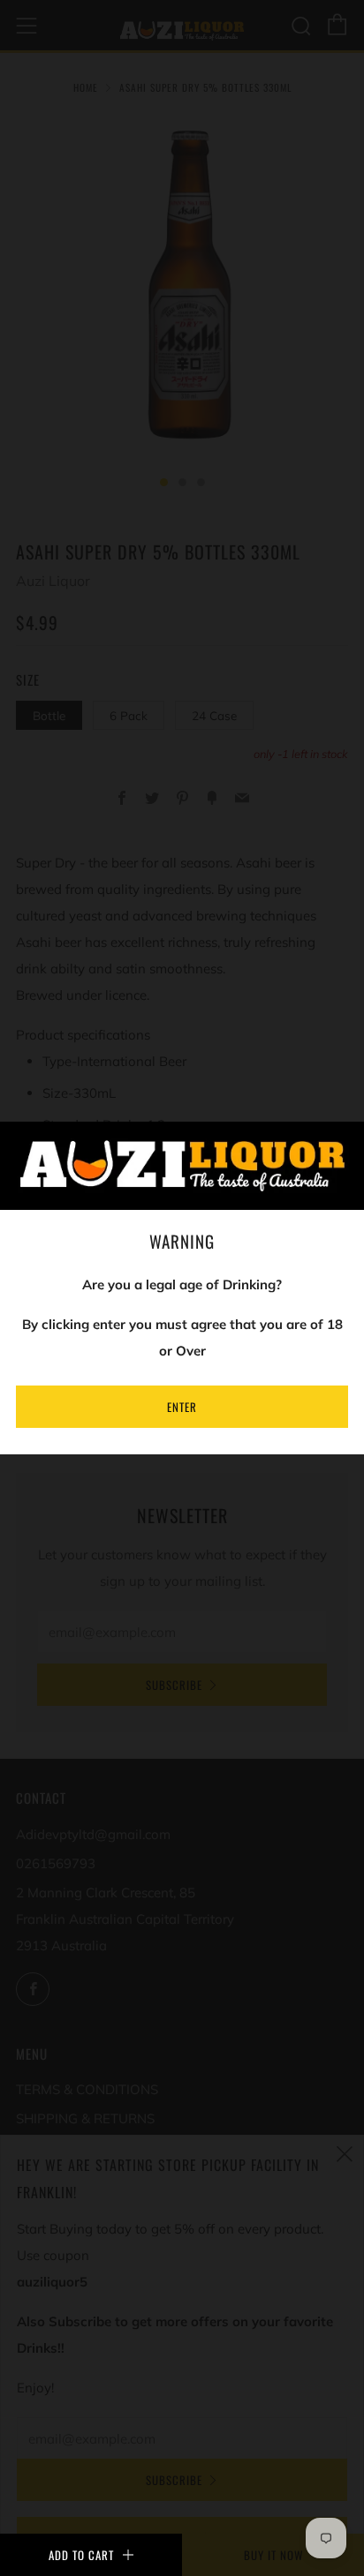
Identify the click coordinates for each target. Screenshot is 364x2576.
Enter (182, 1407)
